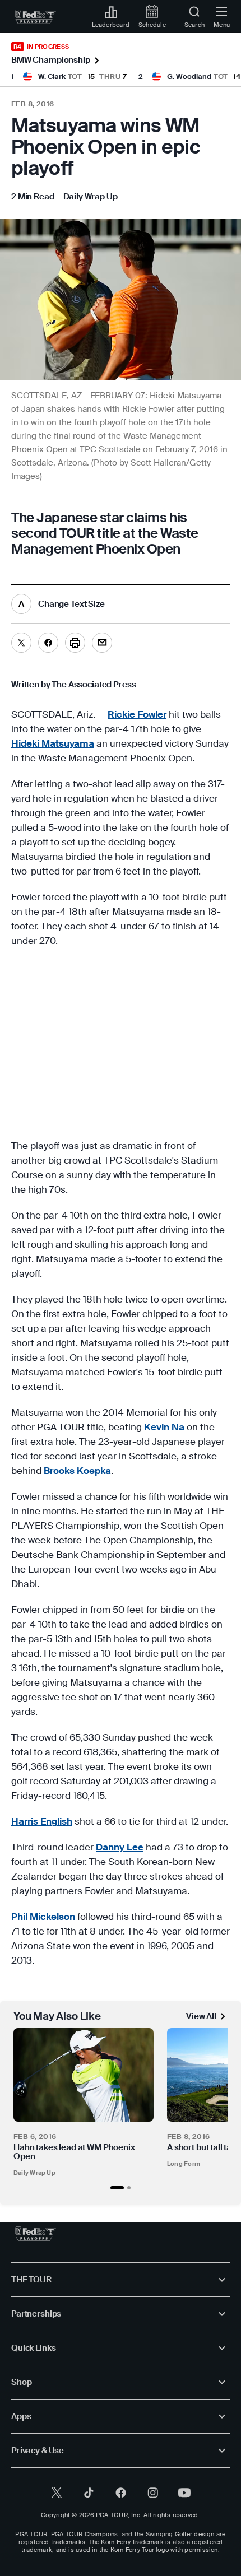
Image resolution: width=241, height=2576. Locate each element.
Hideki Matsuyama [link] (53, 743)
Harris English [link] (42, 1821)
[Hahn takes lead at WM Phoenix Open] (84, 2075)
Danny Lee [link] (120, 1847)
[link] (36, 17)
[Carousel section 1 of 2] (117, 2188)
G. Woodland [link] (189, 76)
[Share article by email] (102, 643)
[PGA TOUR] (36, 2234)
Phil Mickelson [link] (43, 1917)
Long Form (184, 2164)
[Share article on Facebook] (48, 643)
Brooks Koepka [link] (77, 1471)
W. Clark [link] (52, 76)
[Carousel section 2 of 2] (129, 2188)
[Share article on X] (21, 643)
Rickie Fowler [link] (137, 714)
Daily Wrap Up (34, 2173)
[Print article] (75, 643)
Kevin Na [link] (164, 1427)
